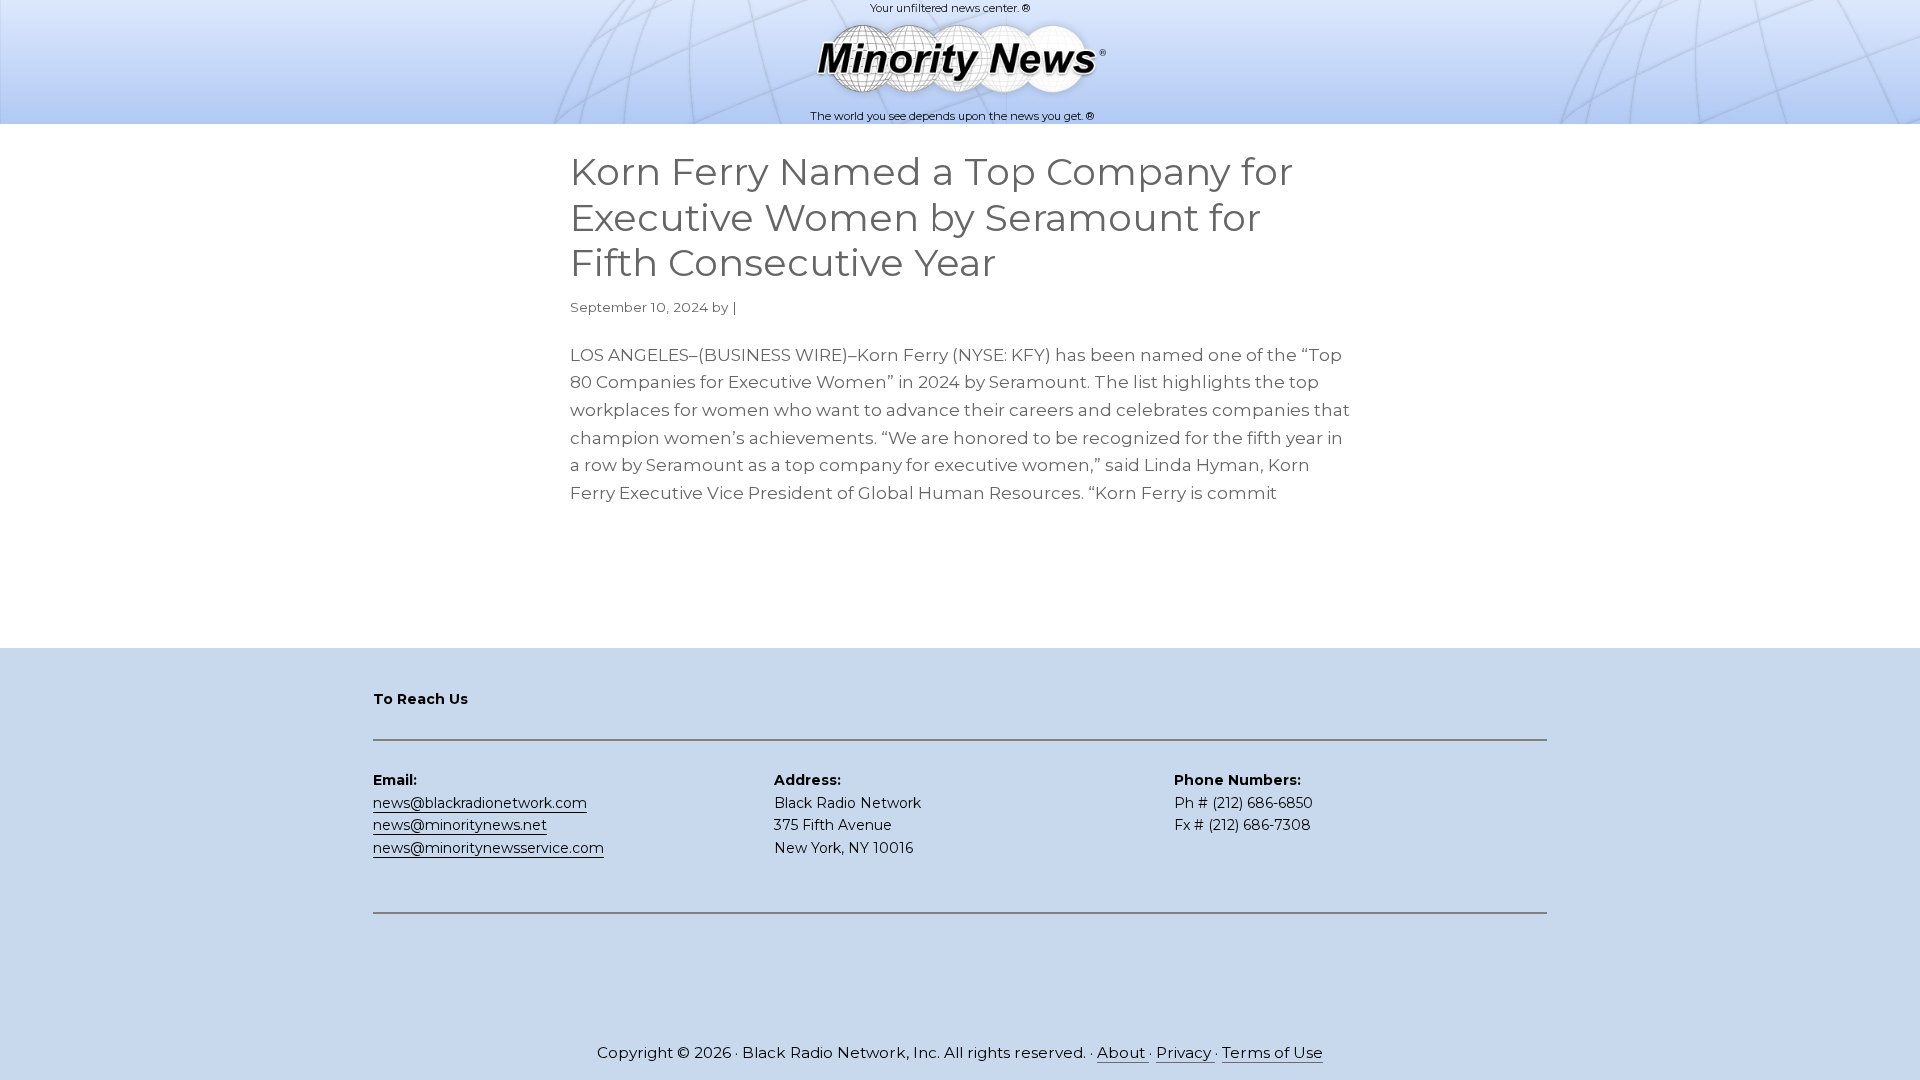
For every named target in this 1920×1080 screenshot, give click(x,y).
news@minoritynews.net (460, 825)
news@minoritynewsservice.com (488, 848)
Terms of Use (1272, 1052)
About (1123, 1052)
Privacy (1185, 1052)
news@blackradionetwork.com (480, 803)
